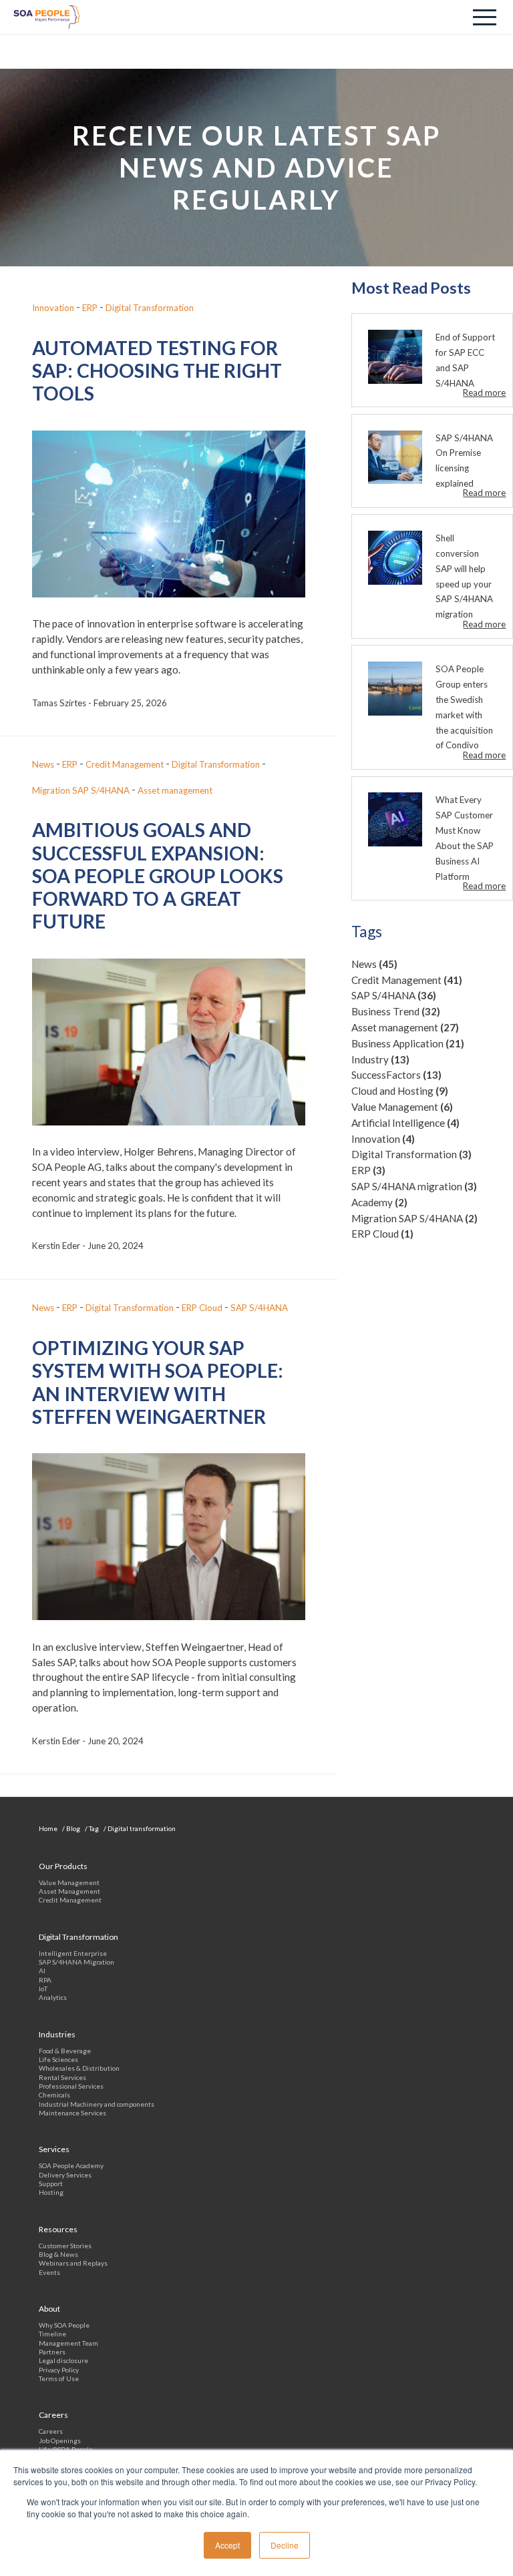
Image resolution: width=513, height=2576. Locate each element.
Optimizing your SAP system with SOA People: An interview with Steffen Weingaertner (158, 1382)
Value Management (402, 1107)
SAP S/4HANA (394, 995)
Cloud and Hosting (400, 1091)
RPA (45, 1980)
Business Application (408, 1043)
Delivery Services (65, 2175)
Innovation (383, 1139)
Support (51, 2183)
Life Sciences (58, 2059)
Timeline (52, 2334)
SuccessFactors (396, 1075)
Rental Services (62, 2077)
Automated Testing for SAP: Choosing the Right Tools (157, 371)
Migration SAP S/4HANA (414, 1218)
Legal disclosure (63, 2360)
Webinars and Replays (73, 2263)
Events (49, 2272)
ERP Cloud (382, 1234)
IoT (43, 1989)
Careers (51, 2431)
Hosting (51, 2192)
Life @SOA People (66, 2449)
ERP (368, 1170)
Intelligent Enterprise (73, 1953)
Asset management (405, 1027)
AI (42, 1971)
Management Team (68, 2343)
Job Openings (60, 2440)
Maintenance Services (72, 2113)
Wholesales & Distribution (79, 2068)
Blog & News (58, 2254)
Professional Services (71, 2086)
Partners (52, 2352)
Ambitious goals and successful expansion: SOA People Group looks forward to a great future (158, 875)
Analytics (53, 1997)
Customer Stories (65, 2246)
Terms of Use (59, 2378)
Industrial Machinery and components (97, 2104)
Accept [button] (227, 2545)
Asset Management (69, 1891)
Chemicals (54, 2095)
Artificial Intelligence (405, 1123)
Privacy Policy (59, 2370)
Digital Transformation (411, 1154)
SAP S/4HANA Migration (76, 1962)
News (374, 964)
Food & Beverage (65, 2051)
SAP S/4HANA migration (414, 1186)
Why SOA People (64, 2325)
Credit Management (407, 980)
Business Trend (396, 1011)
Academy (379, 1202)
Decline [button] (285, 2545)
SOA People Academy (71, 2165)
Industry (380, 1059)
